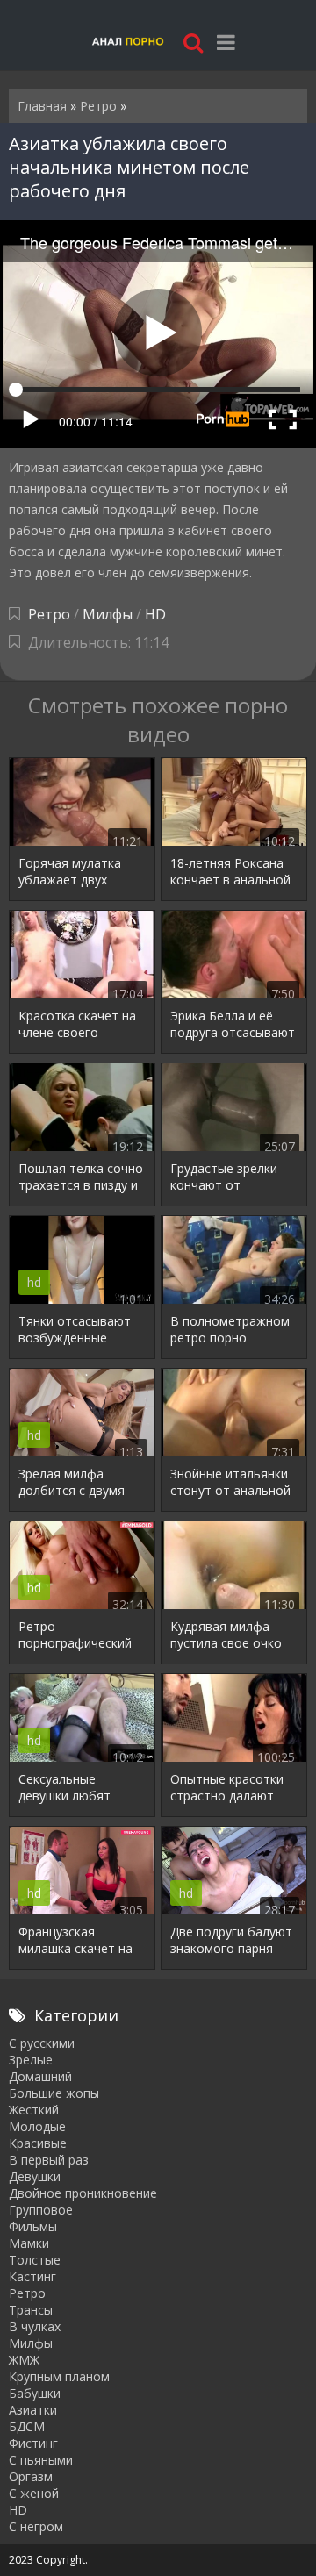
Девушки (35, 2176)
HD (155, 614)
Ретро (49, 614)
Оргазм (31, 2476)
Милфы (108, 614)
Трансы (31, 2310)
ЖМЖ (24, 2360)
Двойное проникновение (83, 2193)
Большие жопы (54, 2093)
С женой (34, 2493)
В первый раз (49, 2160)
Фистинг (33, 2443)
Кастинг (32, 2276)
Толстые (35, 2260)
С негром (36, 2526)
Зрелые (31, 2060)
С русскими (42, 2043)
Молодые (37, 2126)
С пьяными (41, 2460)
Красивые (38, 2143)
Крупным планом (59, 2376)
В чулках (35, 2326)
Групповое (41, 2210)
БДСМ (27, 2426)
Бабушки (35, 2393)
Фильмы (33, 2226)
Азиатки (33, 2410)
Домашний (40, 2076)
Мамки (29, 2243)
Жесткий (34, 2110)
